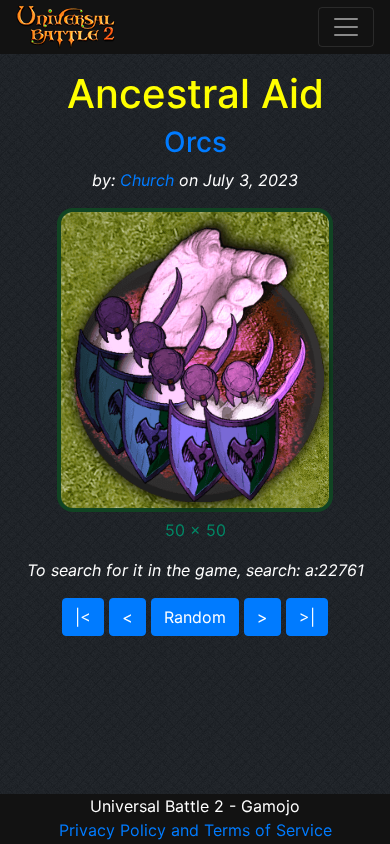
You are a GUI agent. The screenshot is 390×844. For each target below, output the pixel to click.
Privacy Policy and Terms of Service (195, 830)
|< (83, 617)
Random (195, 617)
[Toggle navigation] (346, 27)
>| (307, 617)
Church (147, 180)
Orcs (195, 142)
